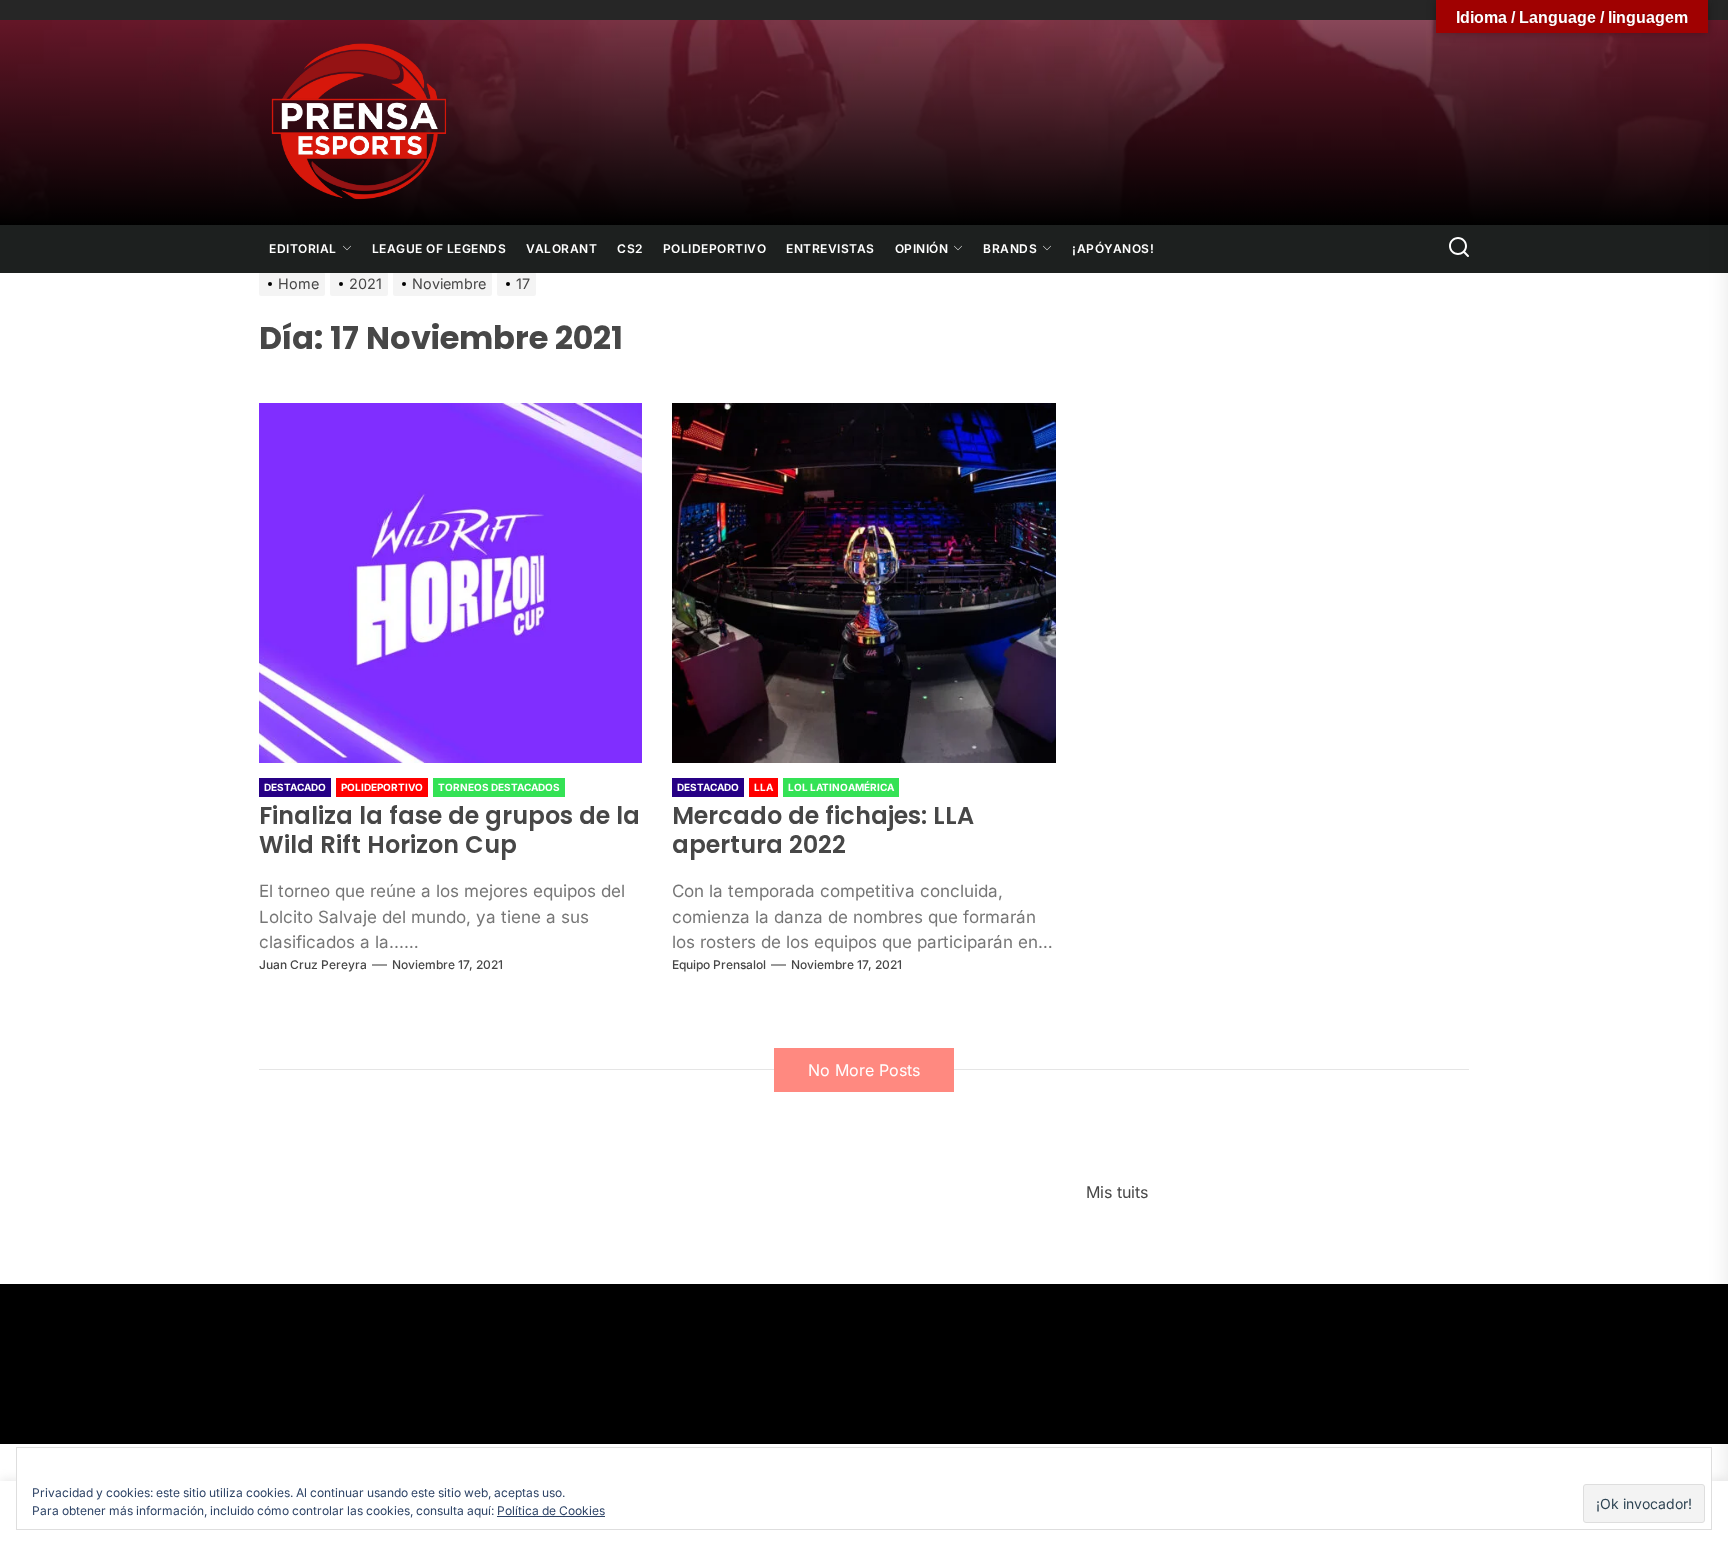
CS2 (630, 248)
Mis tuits (1117, 1192)
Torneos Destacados (499, 787)
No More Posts (864, 1070)
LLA (763, 787)
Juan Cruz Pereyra (313, 964)
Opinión (922, 248)
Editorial (303, 248)
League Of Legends (439, 248)
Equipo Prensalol (719, 964)
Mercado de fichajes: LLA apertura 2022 (823, 830)
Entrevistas (830, 248)
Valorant (561, 248)
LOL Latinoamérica (841, 787)
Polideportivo (715, 248)
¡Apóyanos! (1113, 248)
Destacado (295, 787)
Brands (1010, 248)
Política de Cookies (551, 1510)
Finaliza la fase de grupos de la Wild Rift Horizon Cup (449, 830)
